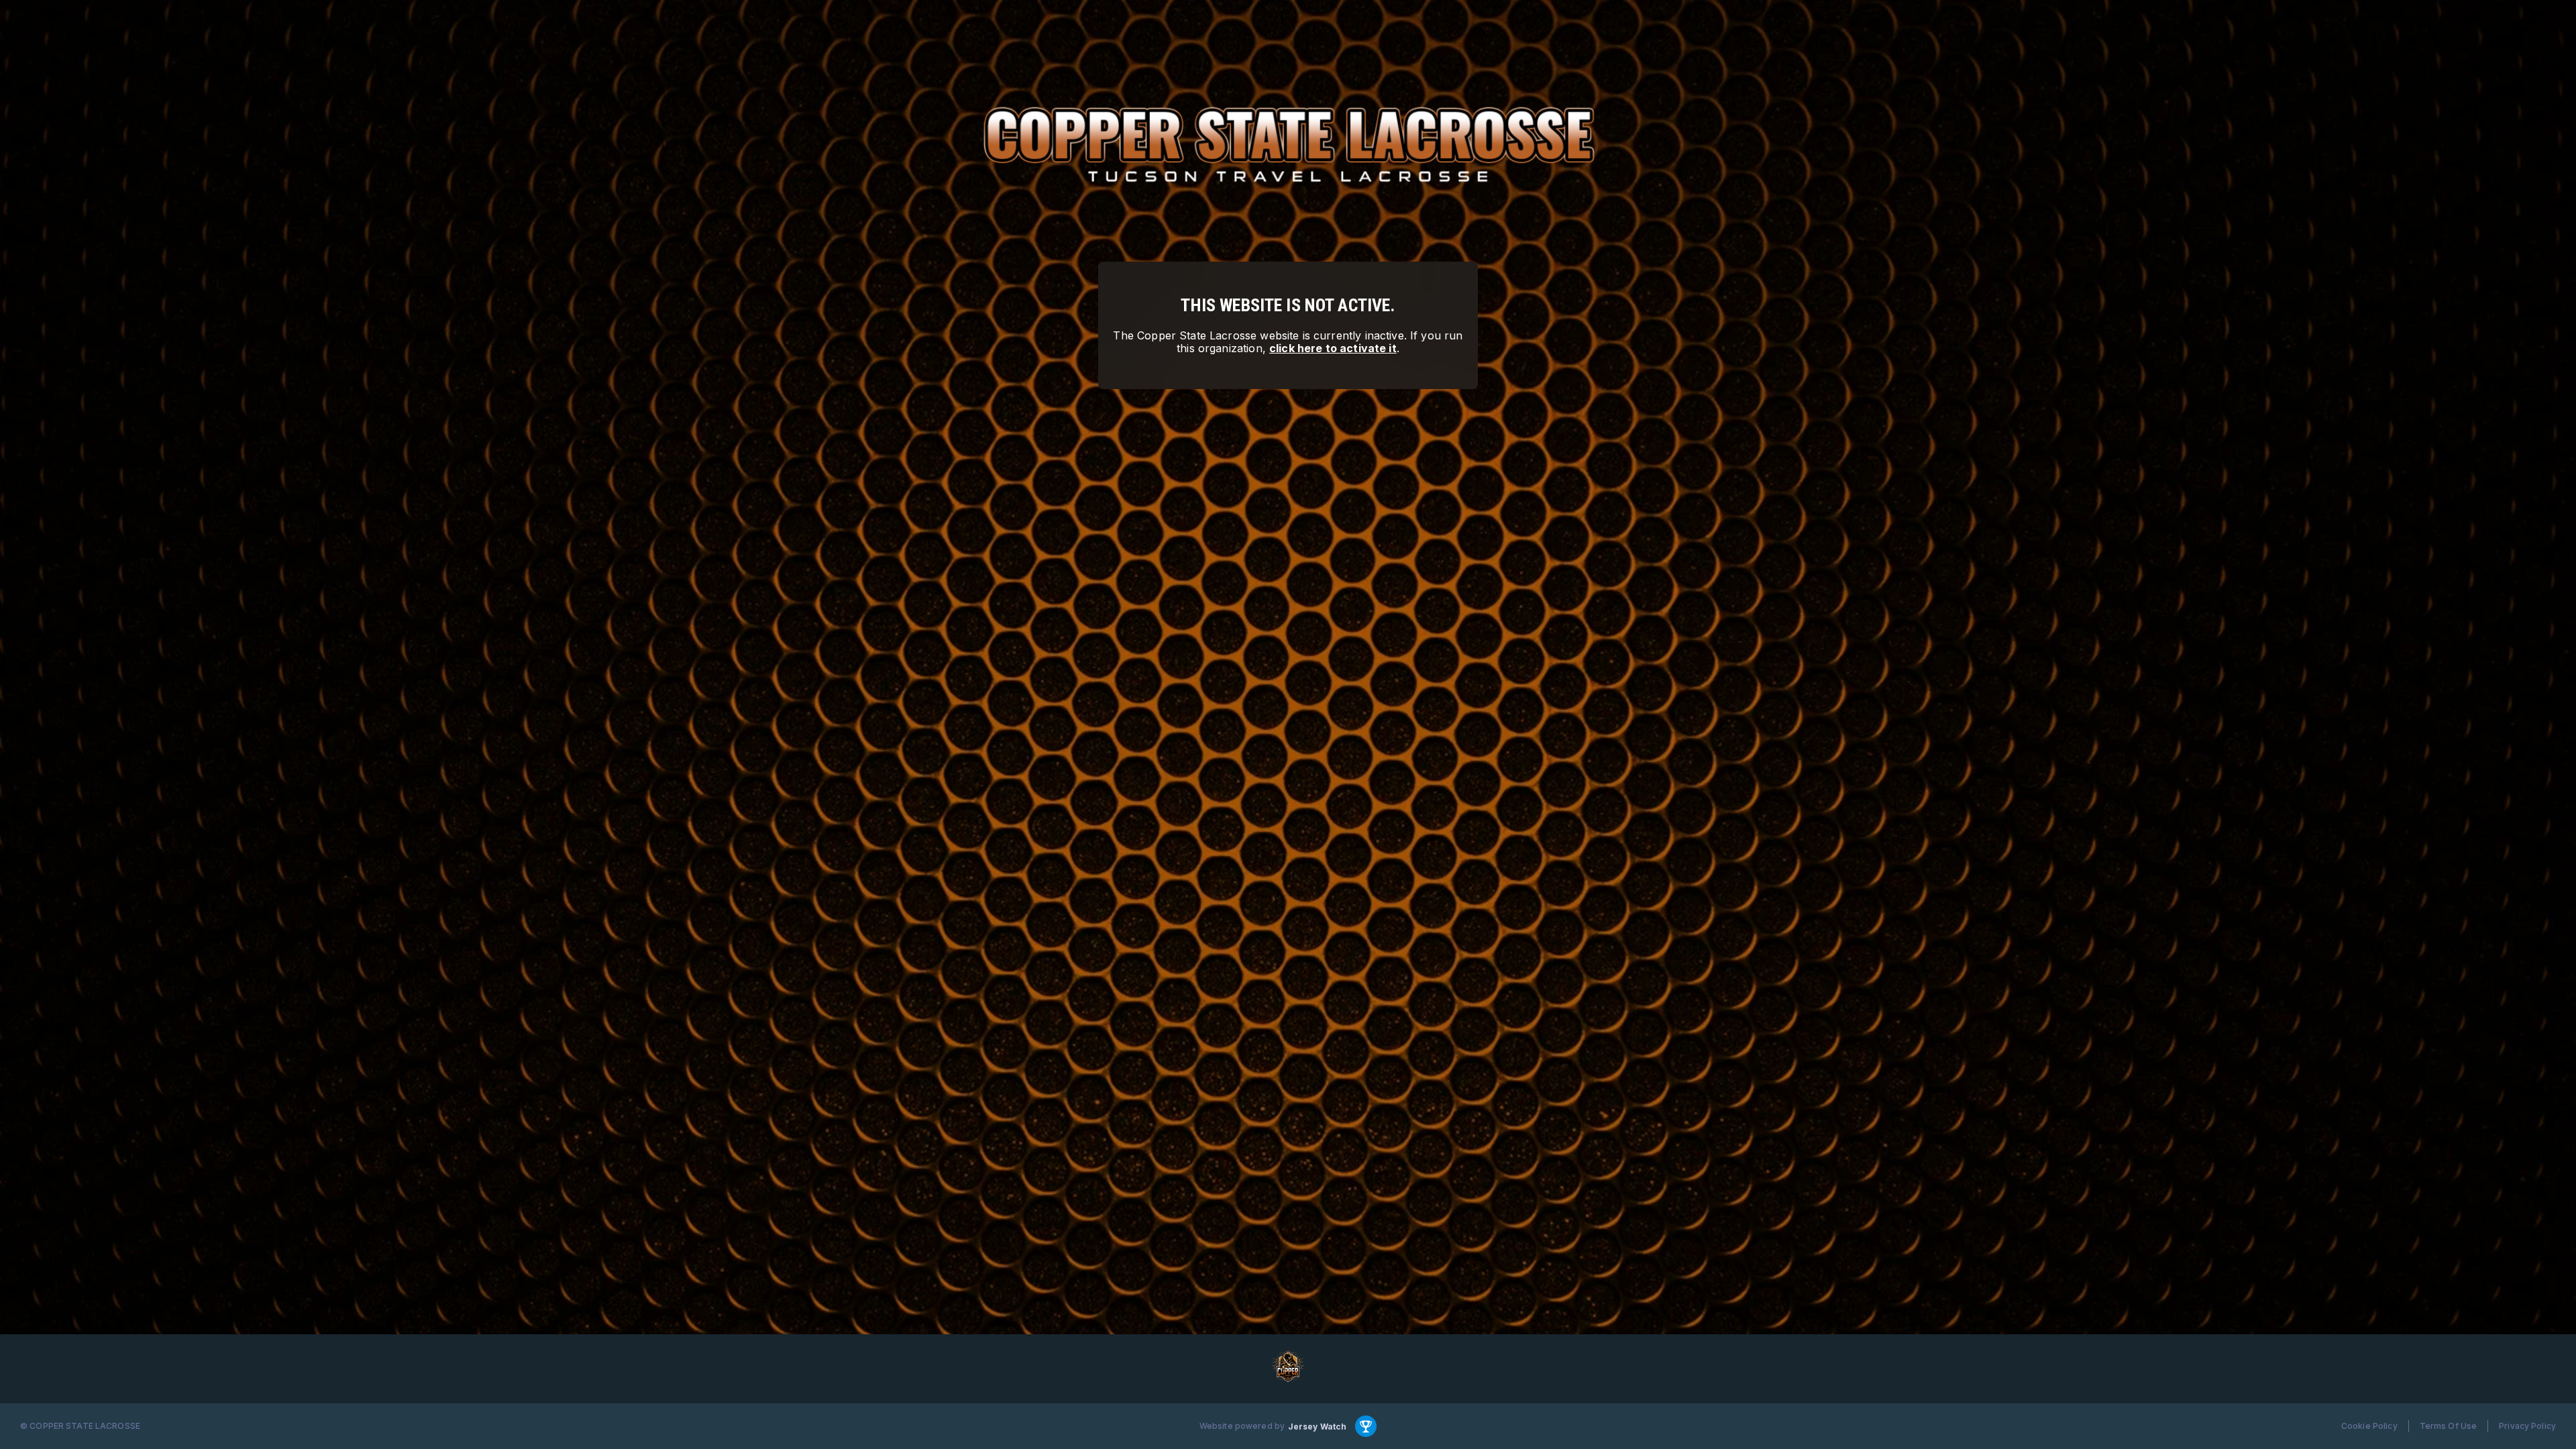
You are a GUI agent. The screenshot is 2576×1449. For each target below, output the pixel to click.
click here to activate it (1333, 348)
